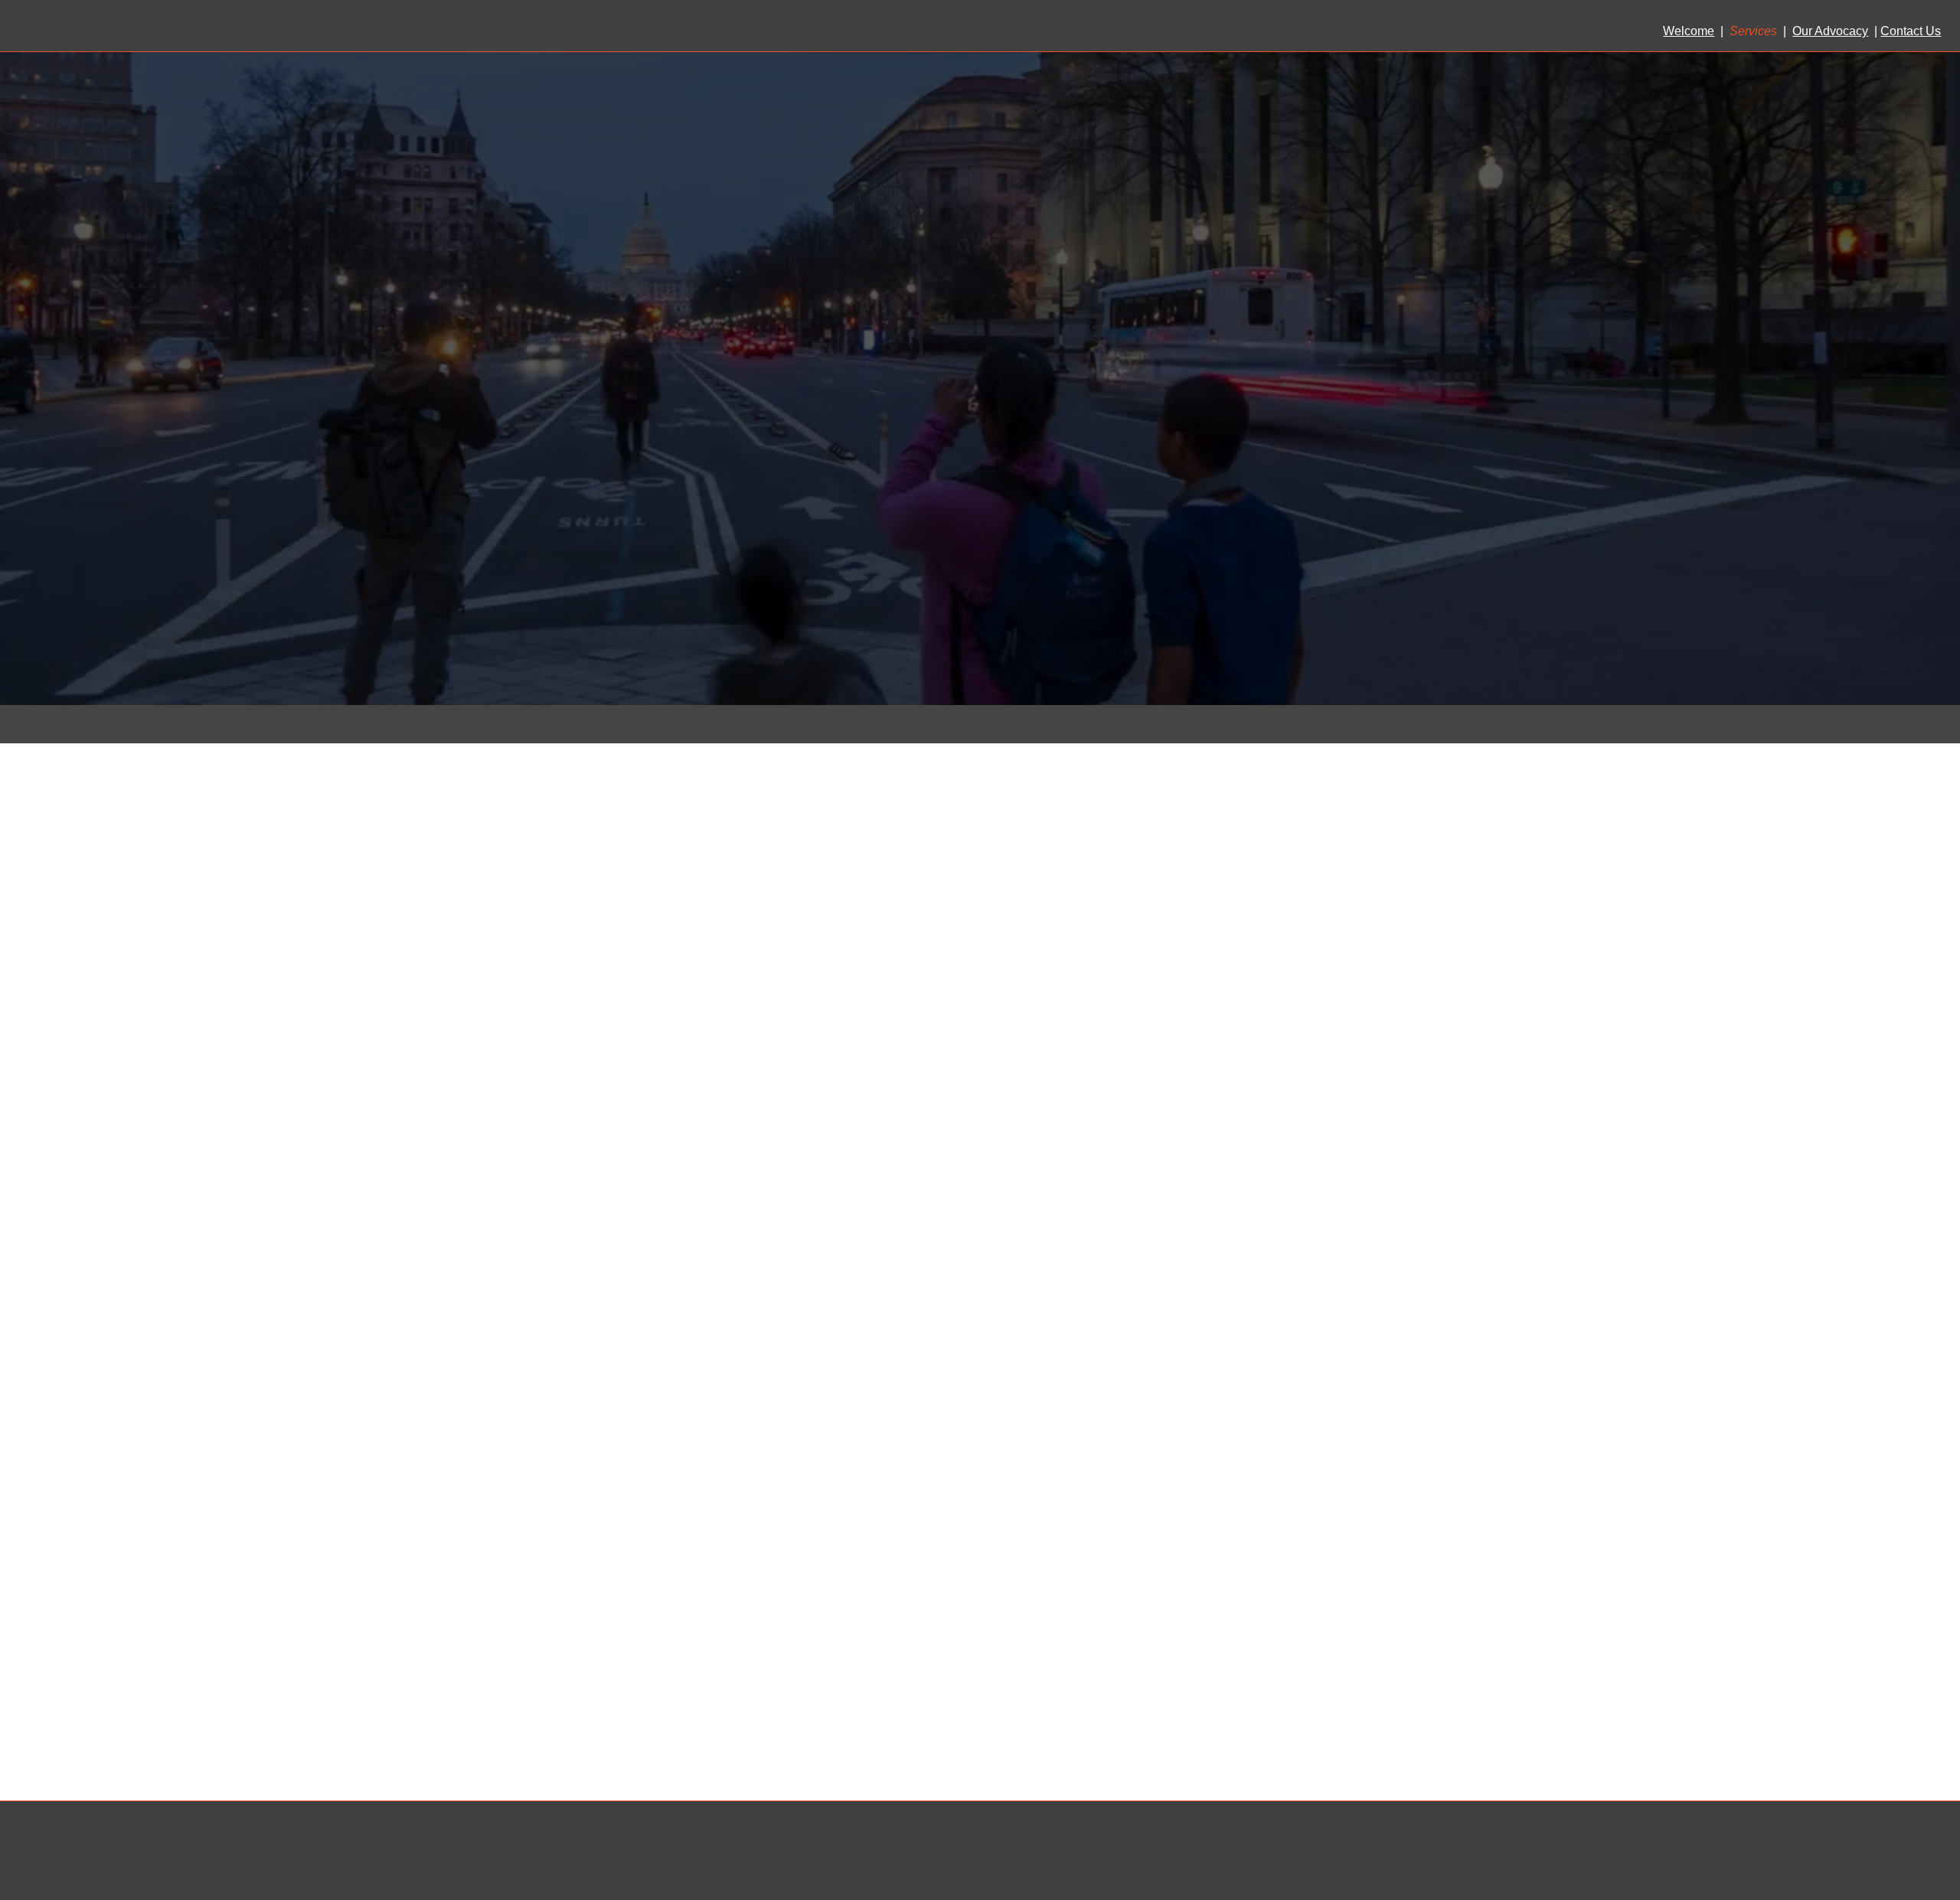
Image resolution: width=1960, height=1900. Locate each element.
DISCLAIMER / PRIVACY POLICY (1862, 1858)
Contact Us (1911, 31)
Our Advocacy (1830, 31)
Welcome (1689, 31)
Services (1753, 31)
